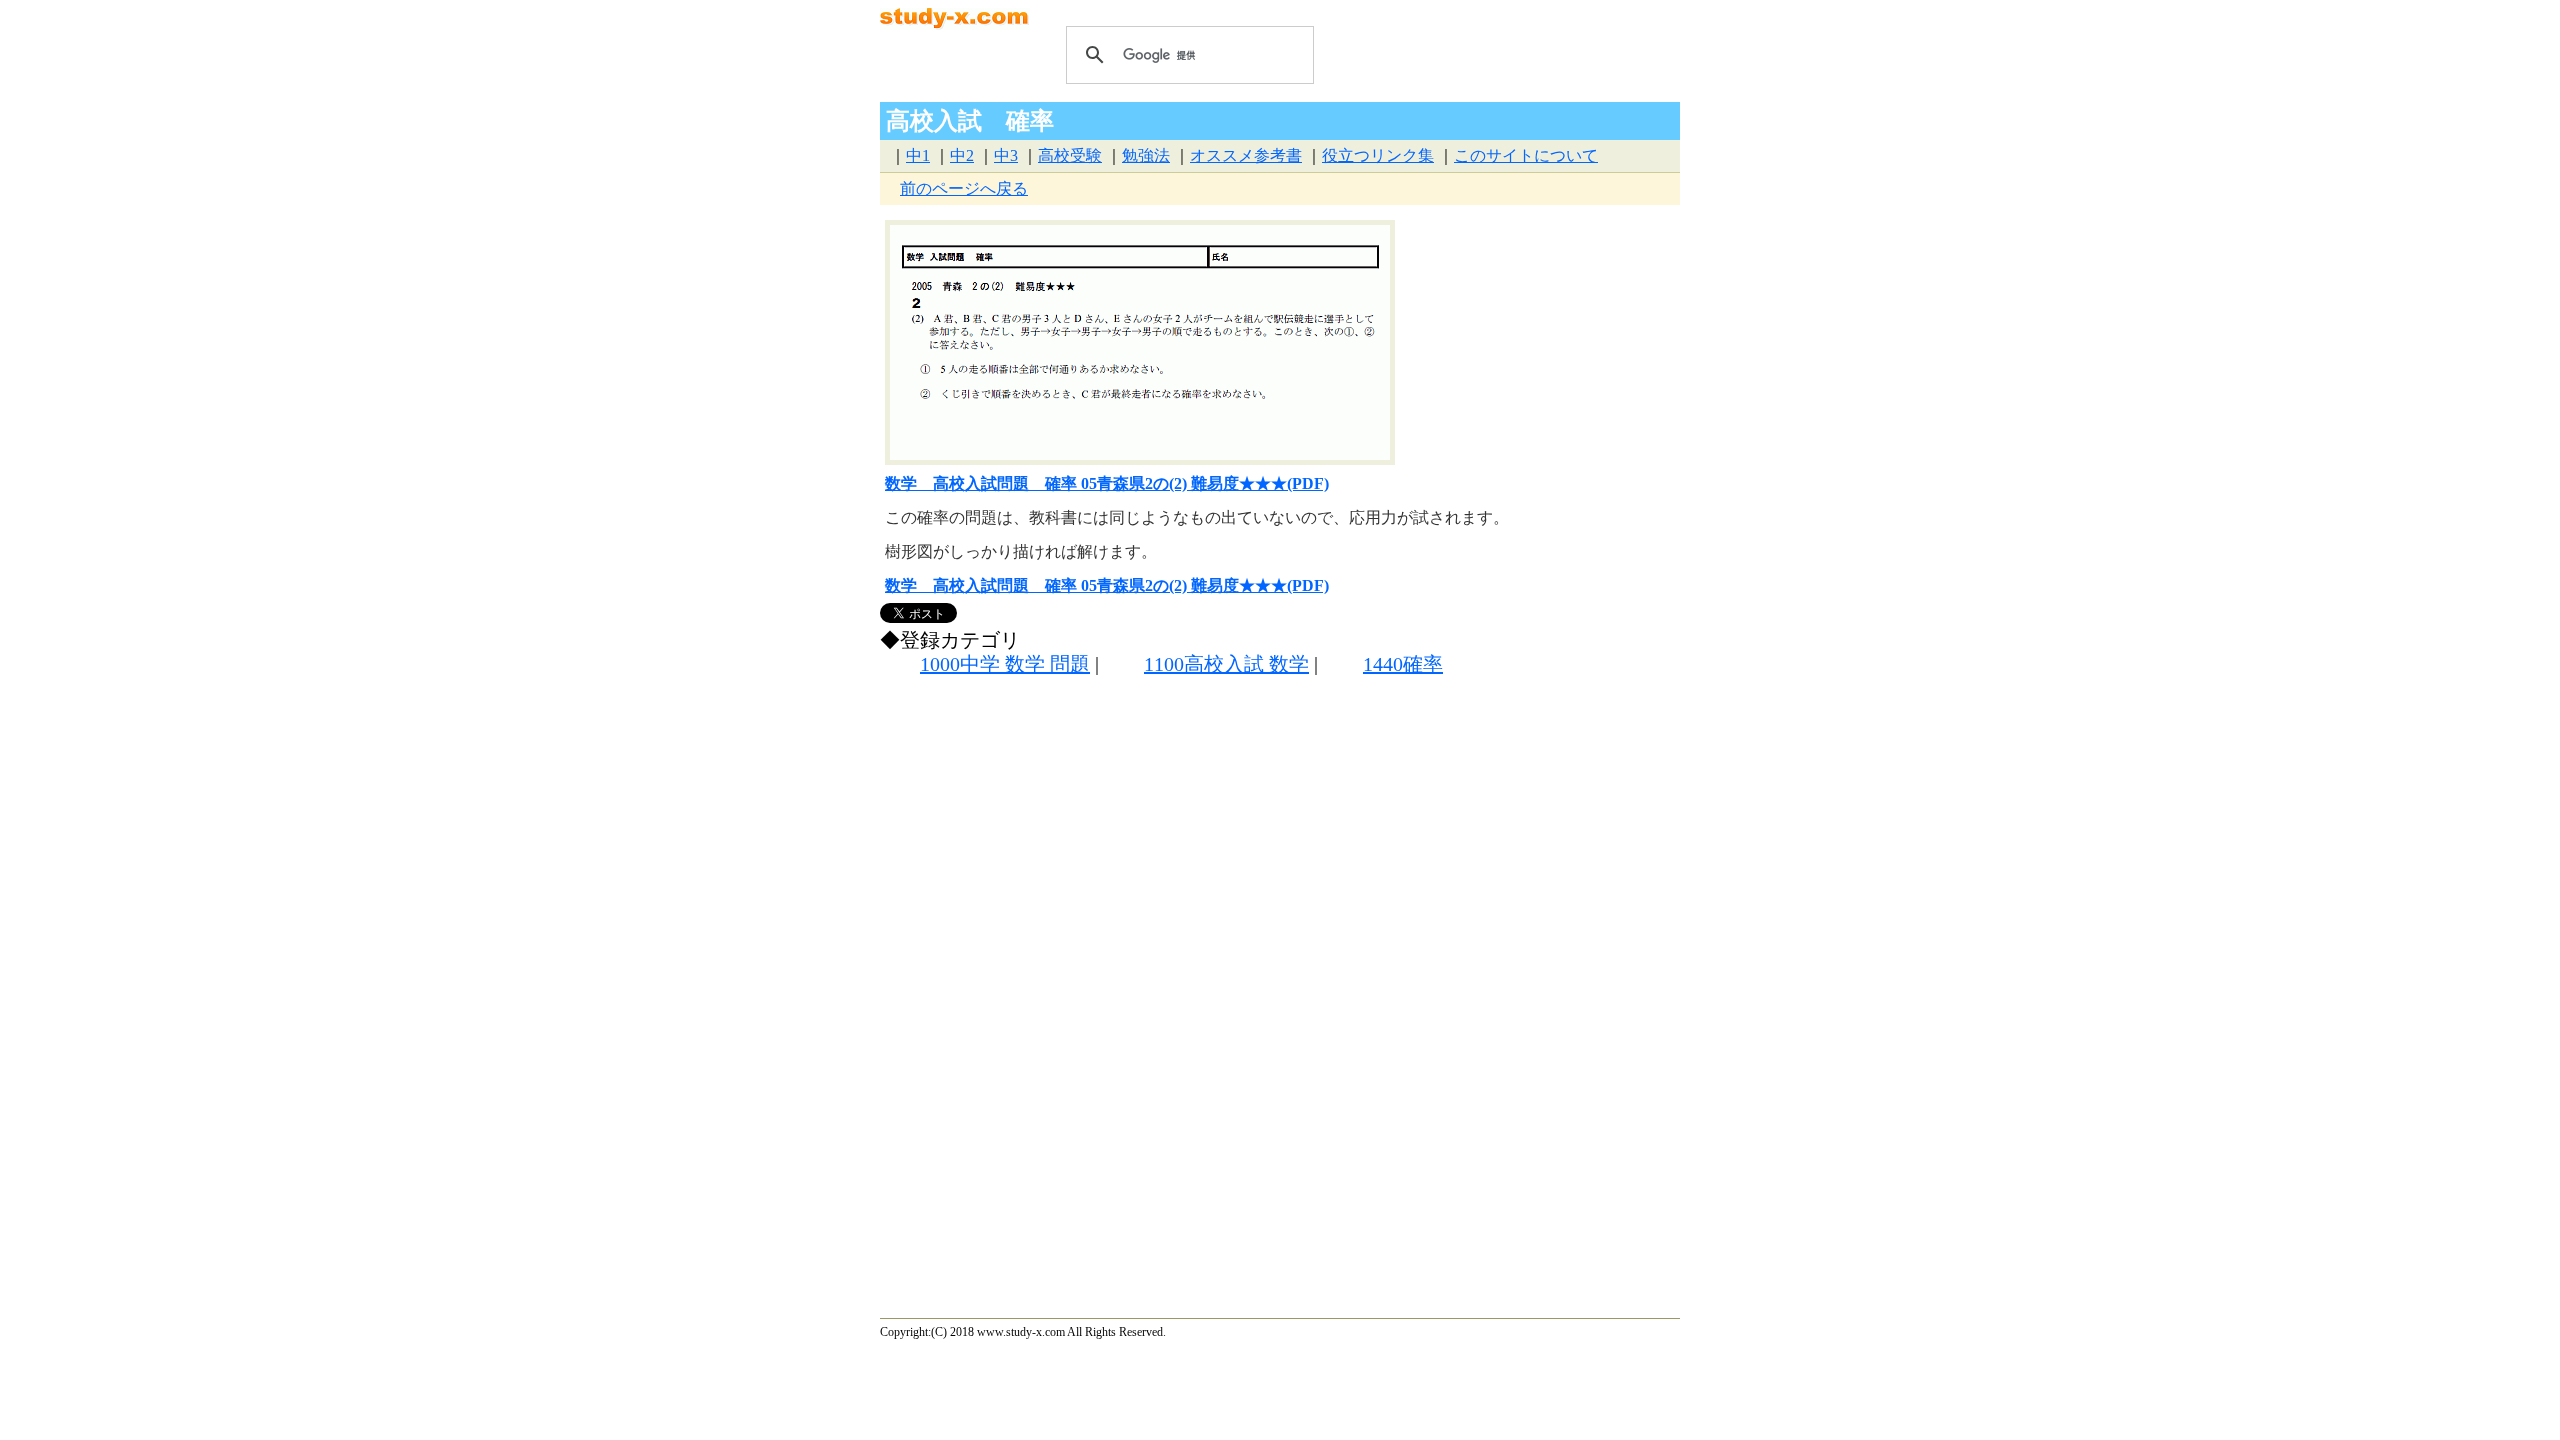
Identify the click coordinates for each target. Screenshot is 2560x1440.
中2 (962, 155)
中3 (1006, 155)
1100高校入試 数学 (1226, 664)
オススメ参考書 (1246, 155)
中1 (918, 155)
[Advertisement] (1199, 867)
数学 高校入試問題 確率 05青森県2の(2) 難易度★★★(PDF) (1107, 483)
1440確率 (1403, 664)
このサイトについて (1526, 155)
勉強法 (1146, 155)
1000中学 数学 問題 (1005, 664)
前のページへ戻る (964, 188)
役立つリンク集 (1378, 155)
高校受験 (1070, 155)
